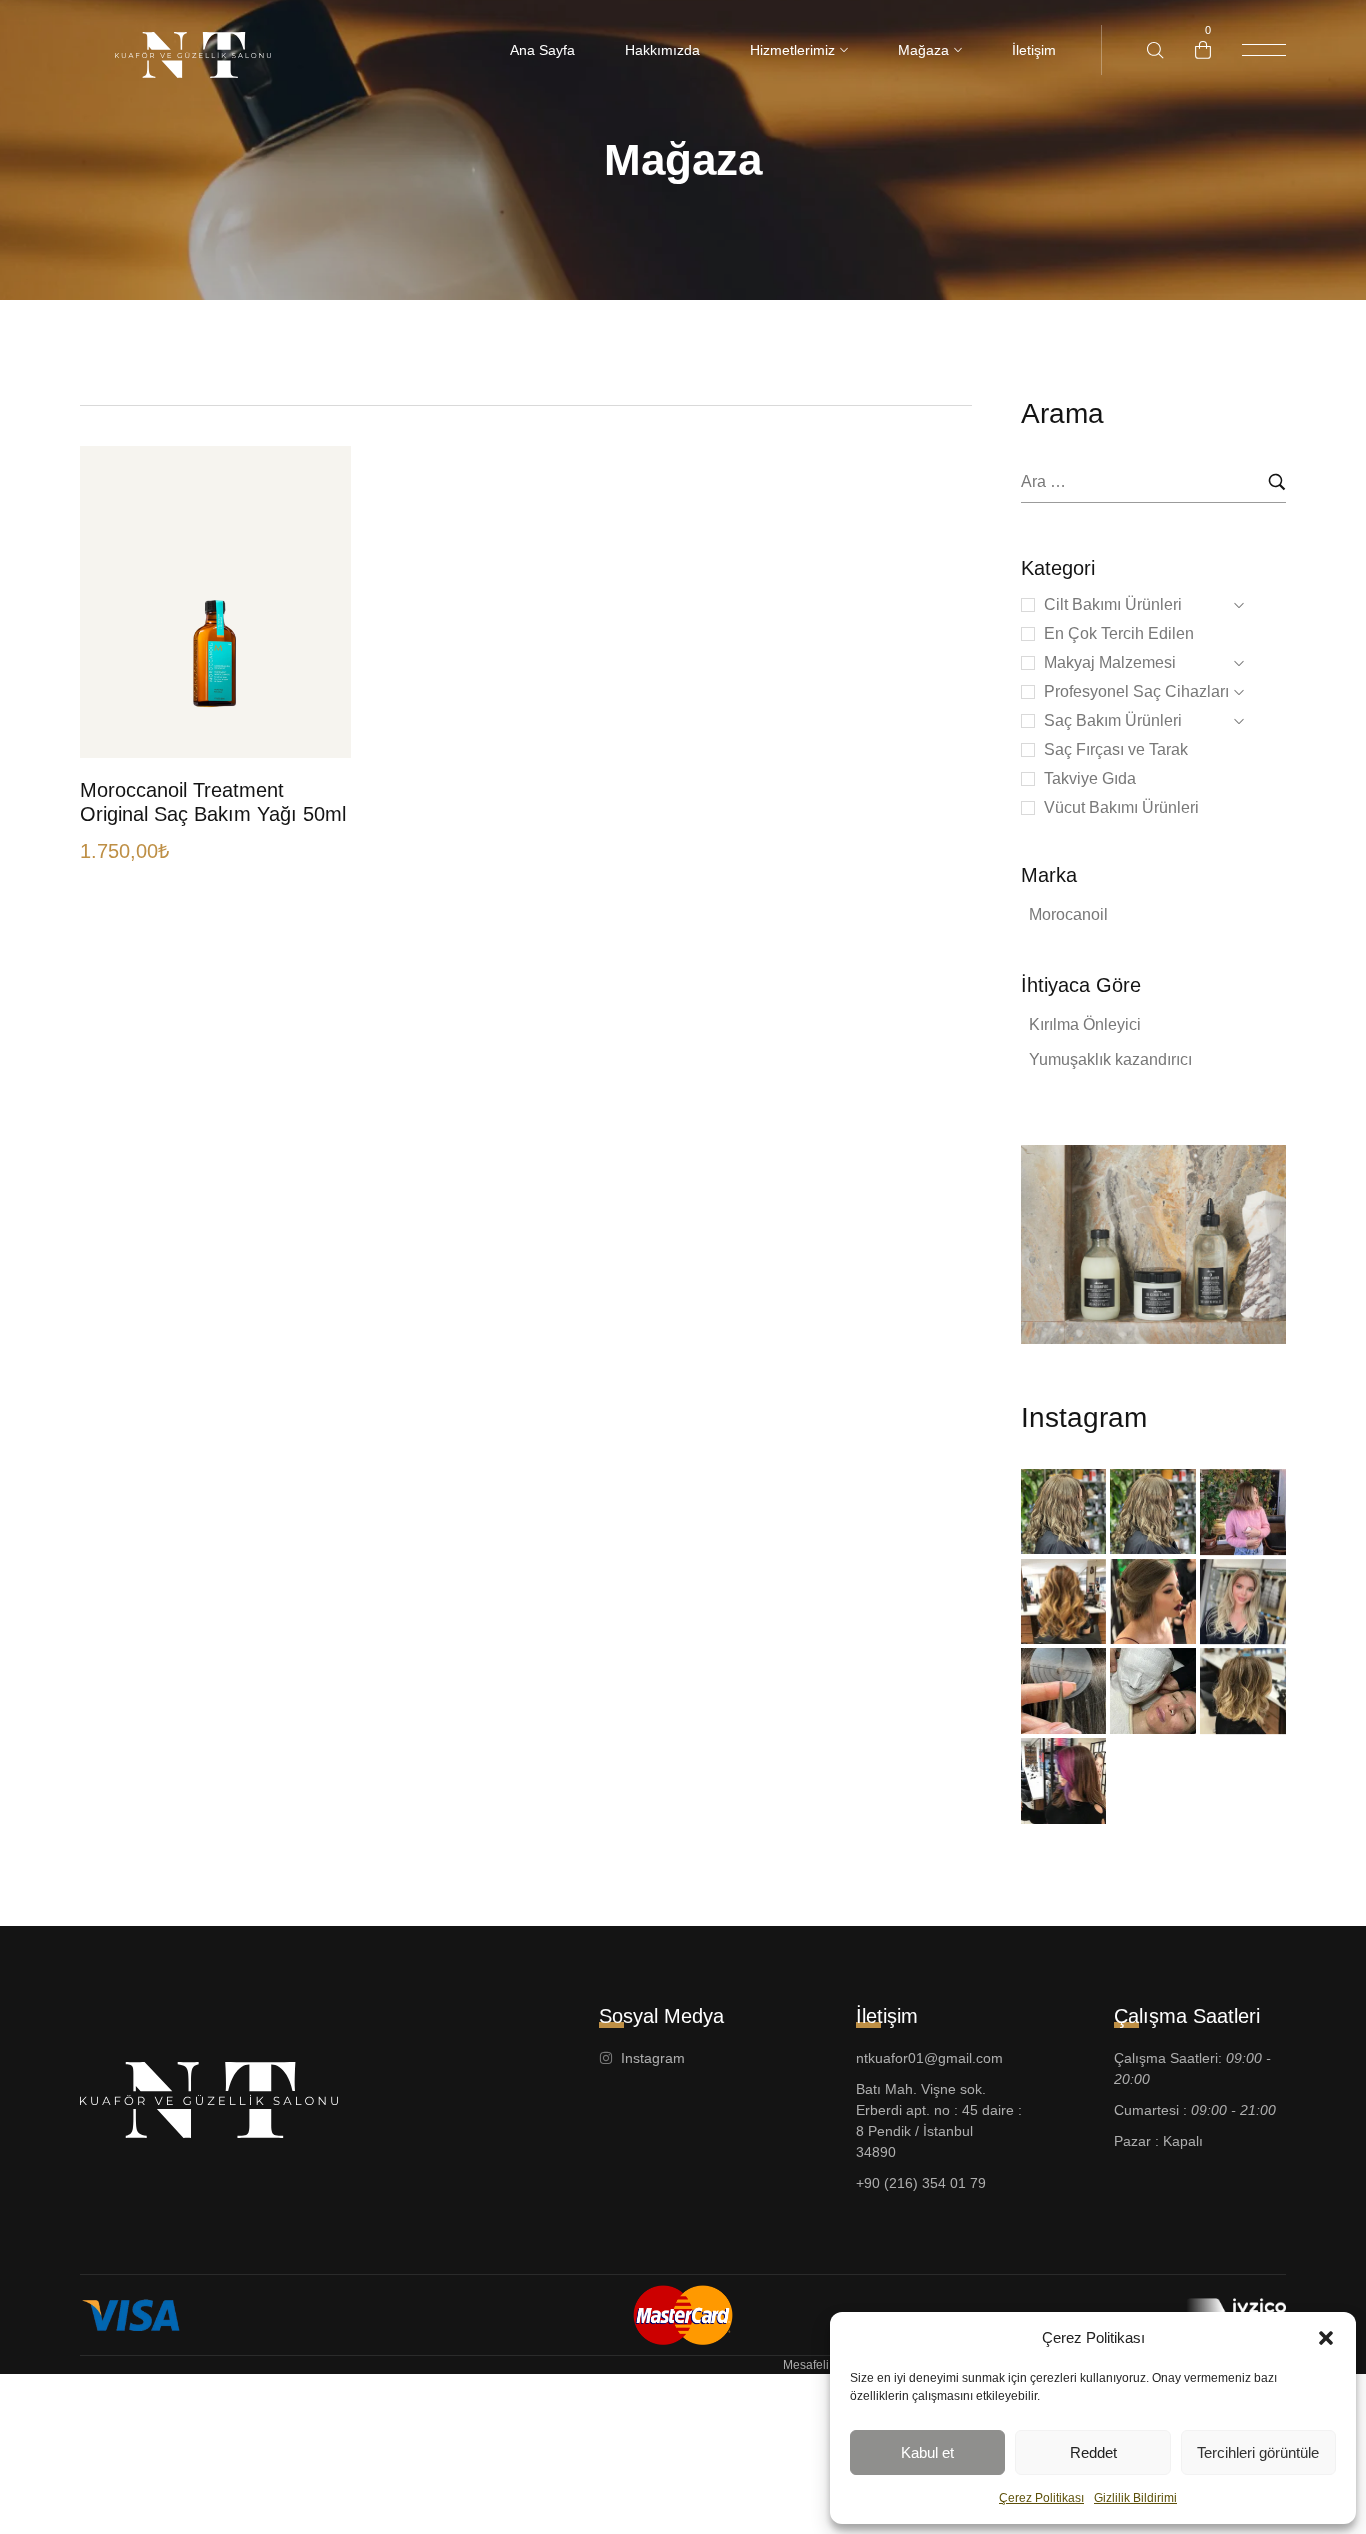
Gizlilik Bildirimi (1135, 2498)
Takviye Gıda (1090, 778)
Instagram (1084, 1417)
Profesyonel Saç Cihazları (1136, 691)
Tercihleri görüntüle (1258, 2452)
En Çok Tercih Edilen (1119, 633)
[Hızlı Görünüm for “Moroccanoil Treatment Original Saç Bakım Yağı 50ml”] (313, 595)
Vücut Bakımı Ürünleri (1121, 807)
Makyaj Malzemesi (1110, 662)
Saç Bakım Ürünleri (1113, 720)
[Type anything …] (1155, 50)
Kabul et (927, 2452)
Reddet (1093, 2452)
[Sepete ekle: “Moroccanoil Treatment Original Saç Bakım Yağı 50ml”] (313, 715)
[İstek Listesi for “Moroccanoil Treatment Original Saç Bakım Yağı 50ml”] (313, 675)
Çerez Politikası (1041, 2498)
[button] (1326, 2338)
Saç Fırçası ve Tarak (1116, 749)
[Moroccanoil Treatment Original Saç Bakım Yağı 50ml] (215, 602)
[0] (1203, 50)
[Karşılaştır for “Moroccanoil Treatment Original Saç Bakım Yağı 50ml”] (313, 635)
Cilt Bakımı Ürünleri (1113, 604)
